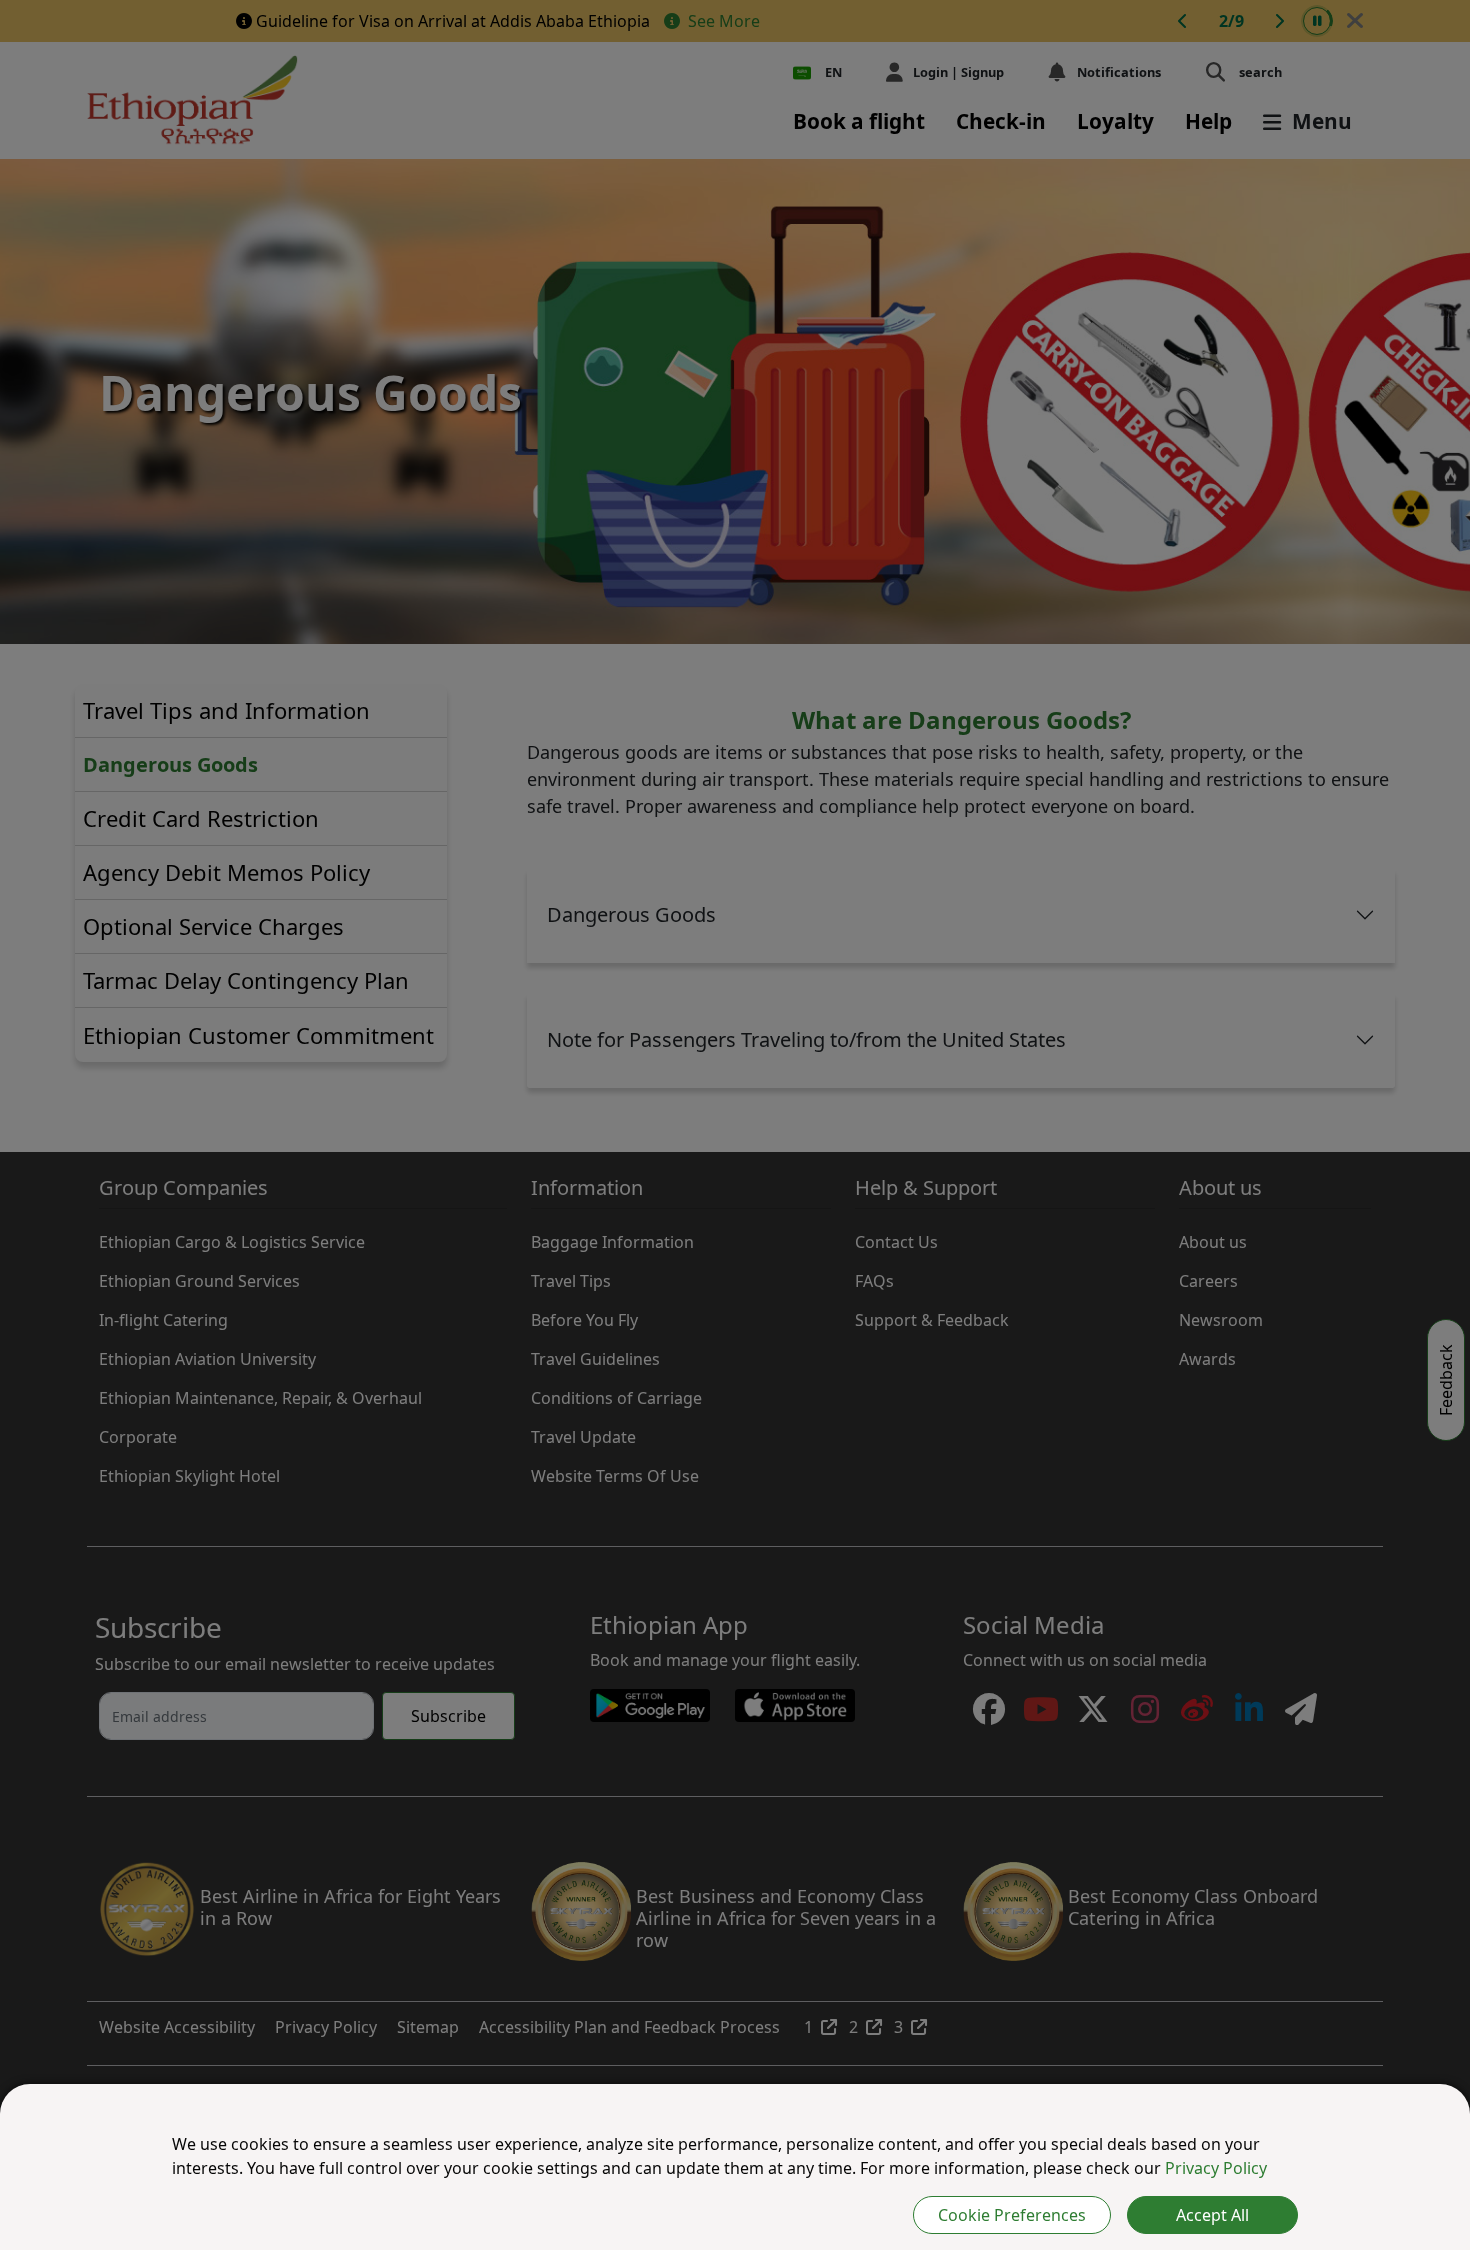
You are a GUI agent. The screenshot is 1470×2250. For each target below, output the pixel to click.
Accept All (1212, 2215)
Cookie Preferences (1012, 2215)
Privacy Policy (1216, 2168)
